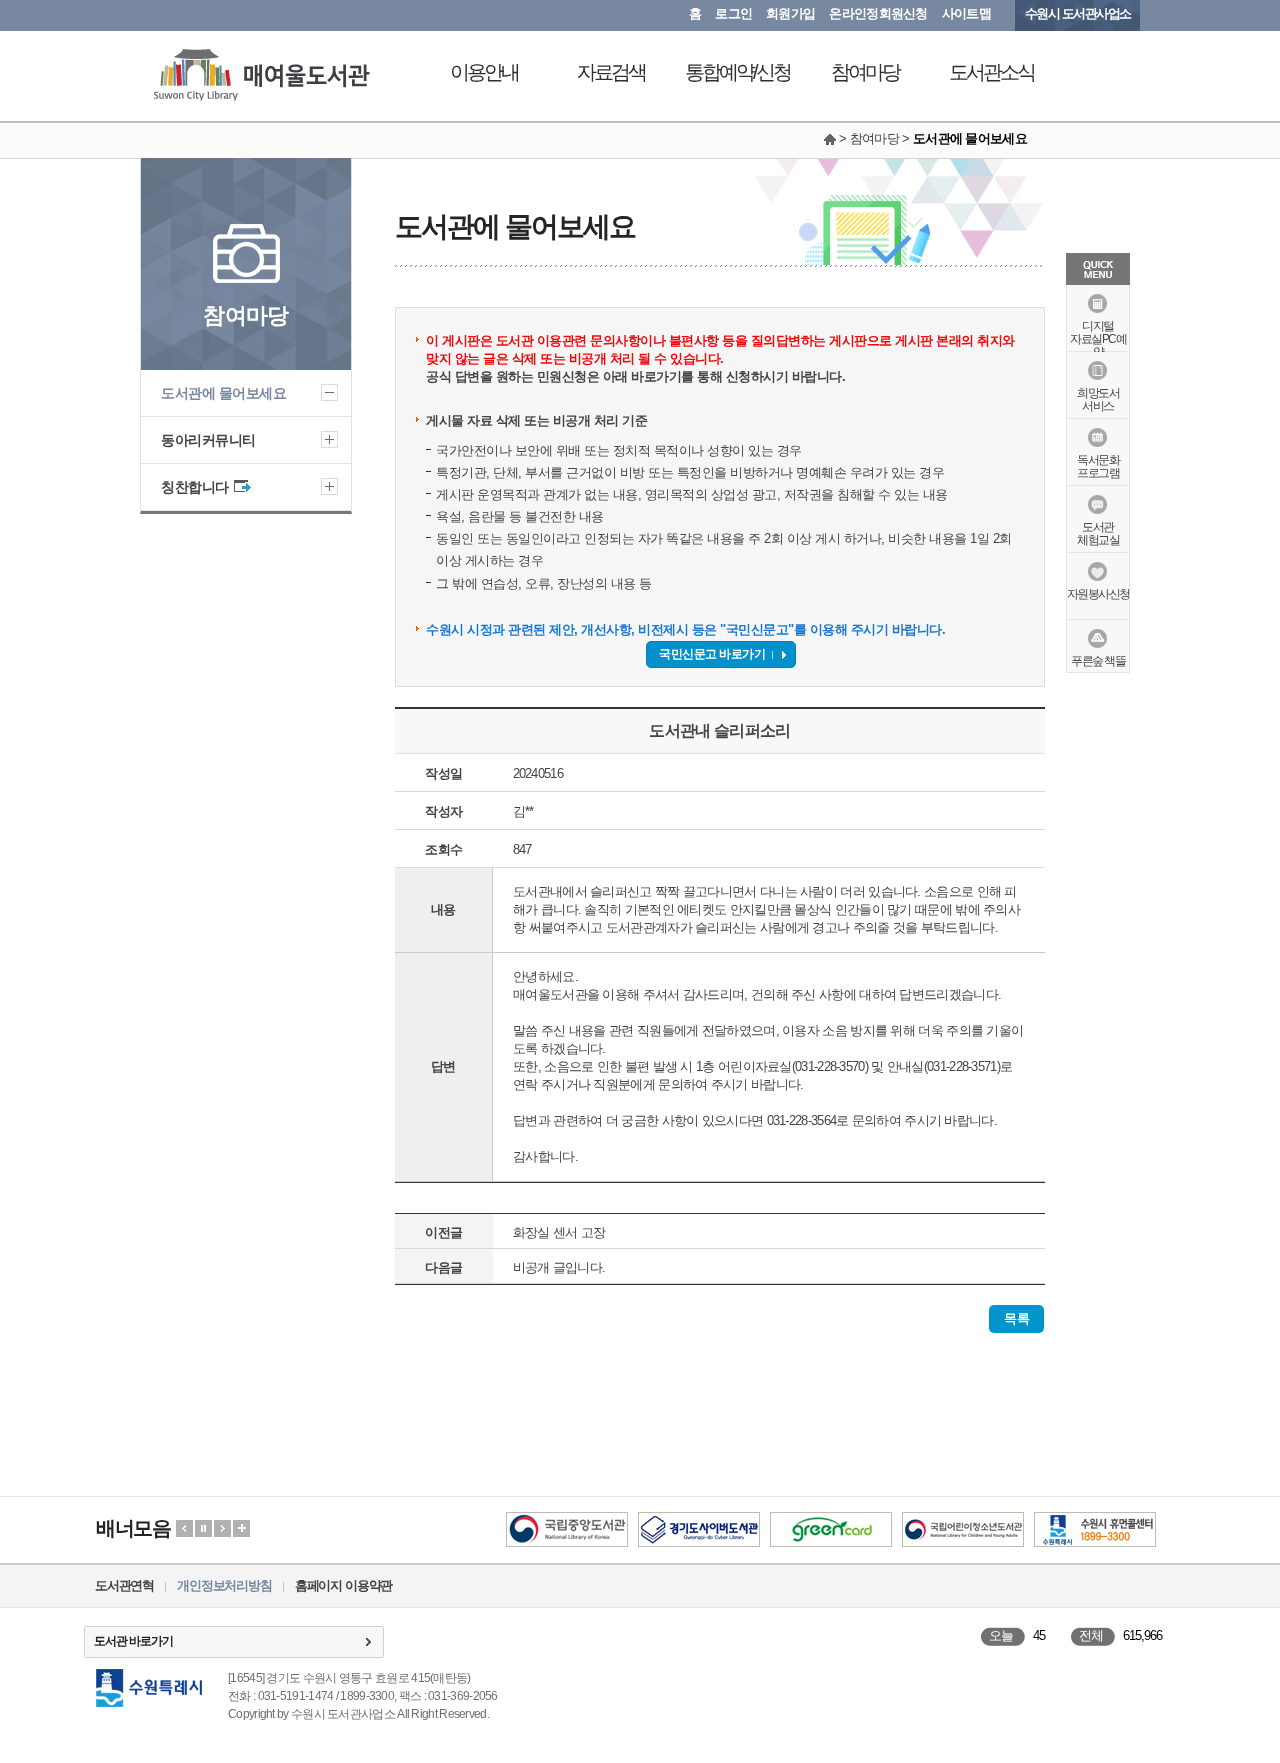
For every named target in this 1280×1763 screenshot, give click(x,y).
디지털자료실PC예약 (1098, 339)
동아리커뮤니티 (208, 440)
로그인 (733, 13)
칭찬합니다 (195, 487)
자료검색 (611, 72)
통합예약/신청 (737, 72)
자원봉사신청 (1098, 594)
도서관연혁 (124, 1585)
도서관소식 (991, 72)
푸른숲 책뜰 (1098, 661)
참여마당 (865, 72)
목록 (1016, 1318)
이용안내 (484, 72)
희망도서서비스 (1098, 399)
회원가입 (790, 13)
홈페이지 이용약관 (343, 1585)
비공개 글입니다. (559, 1267)
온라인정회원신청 (878, 13)
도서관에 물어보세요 (223, 393)
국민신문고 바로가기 (712, 654)
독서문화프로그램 (1098, 466)
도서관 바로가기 (133, 1641)
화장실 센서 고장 (559, 1232)
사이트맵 (966, 13)
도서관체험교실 (1098, 533)
